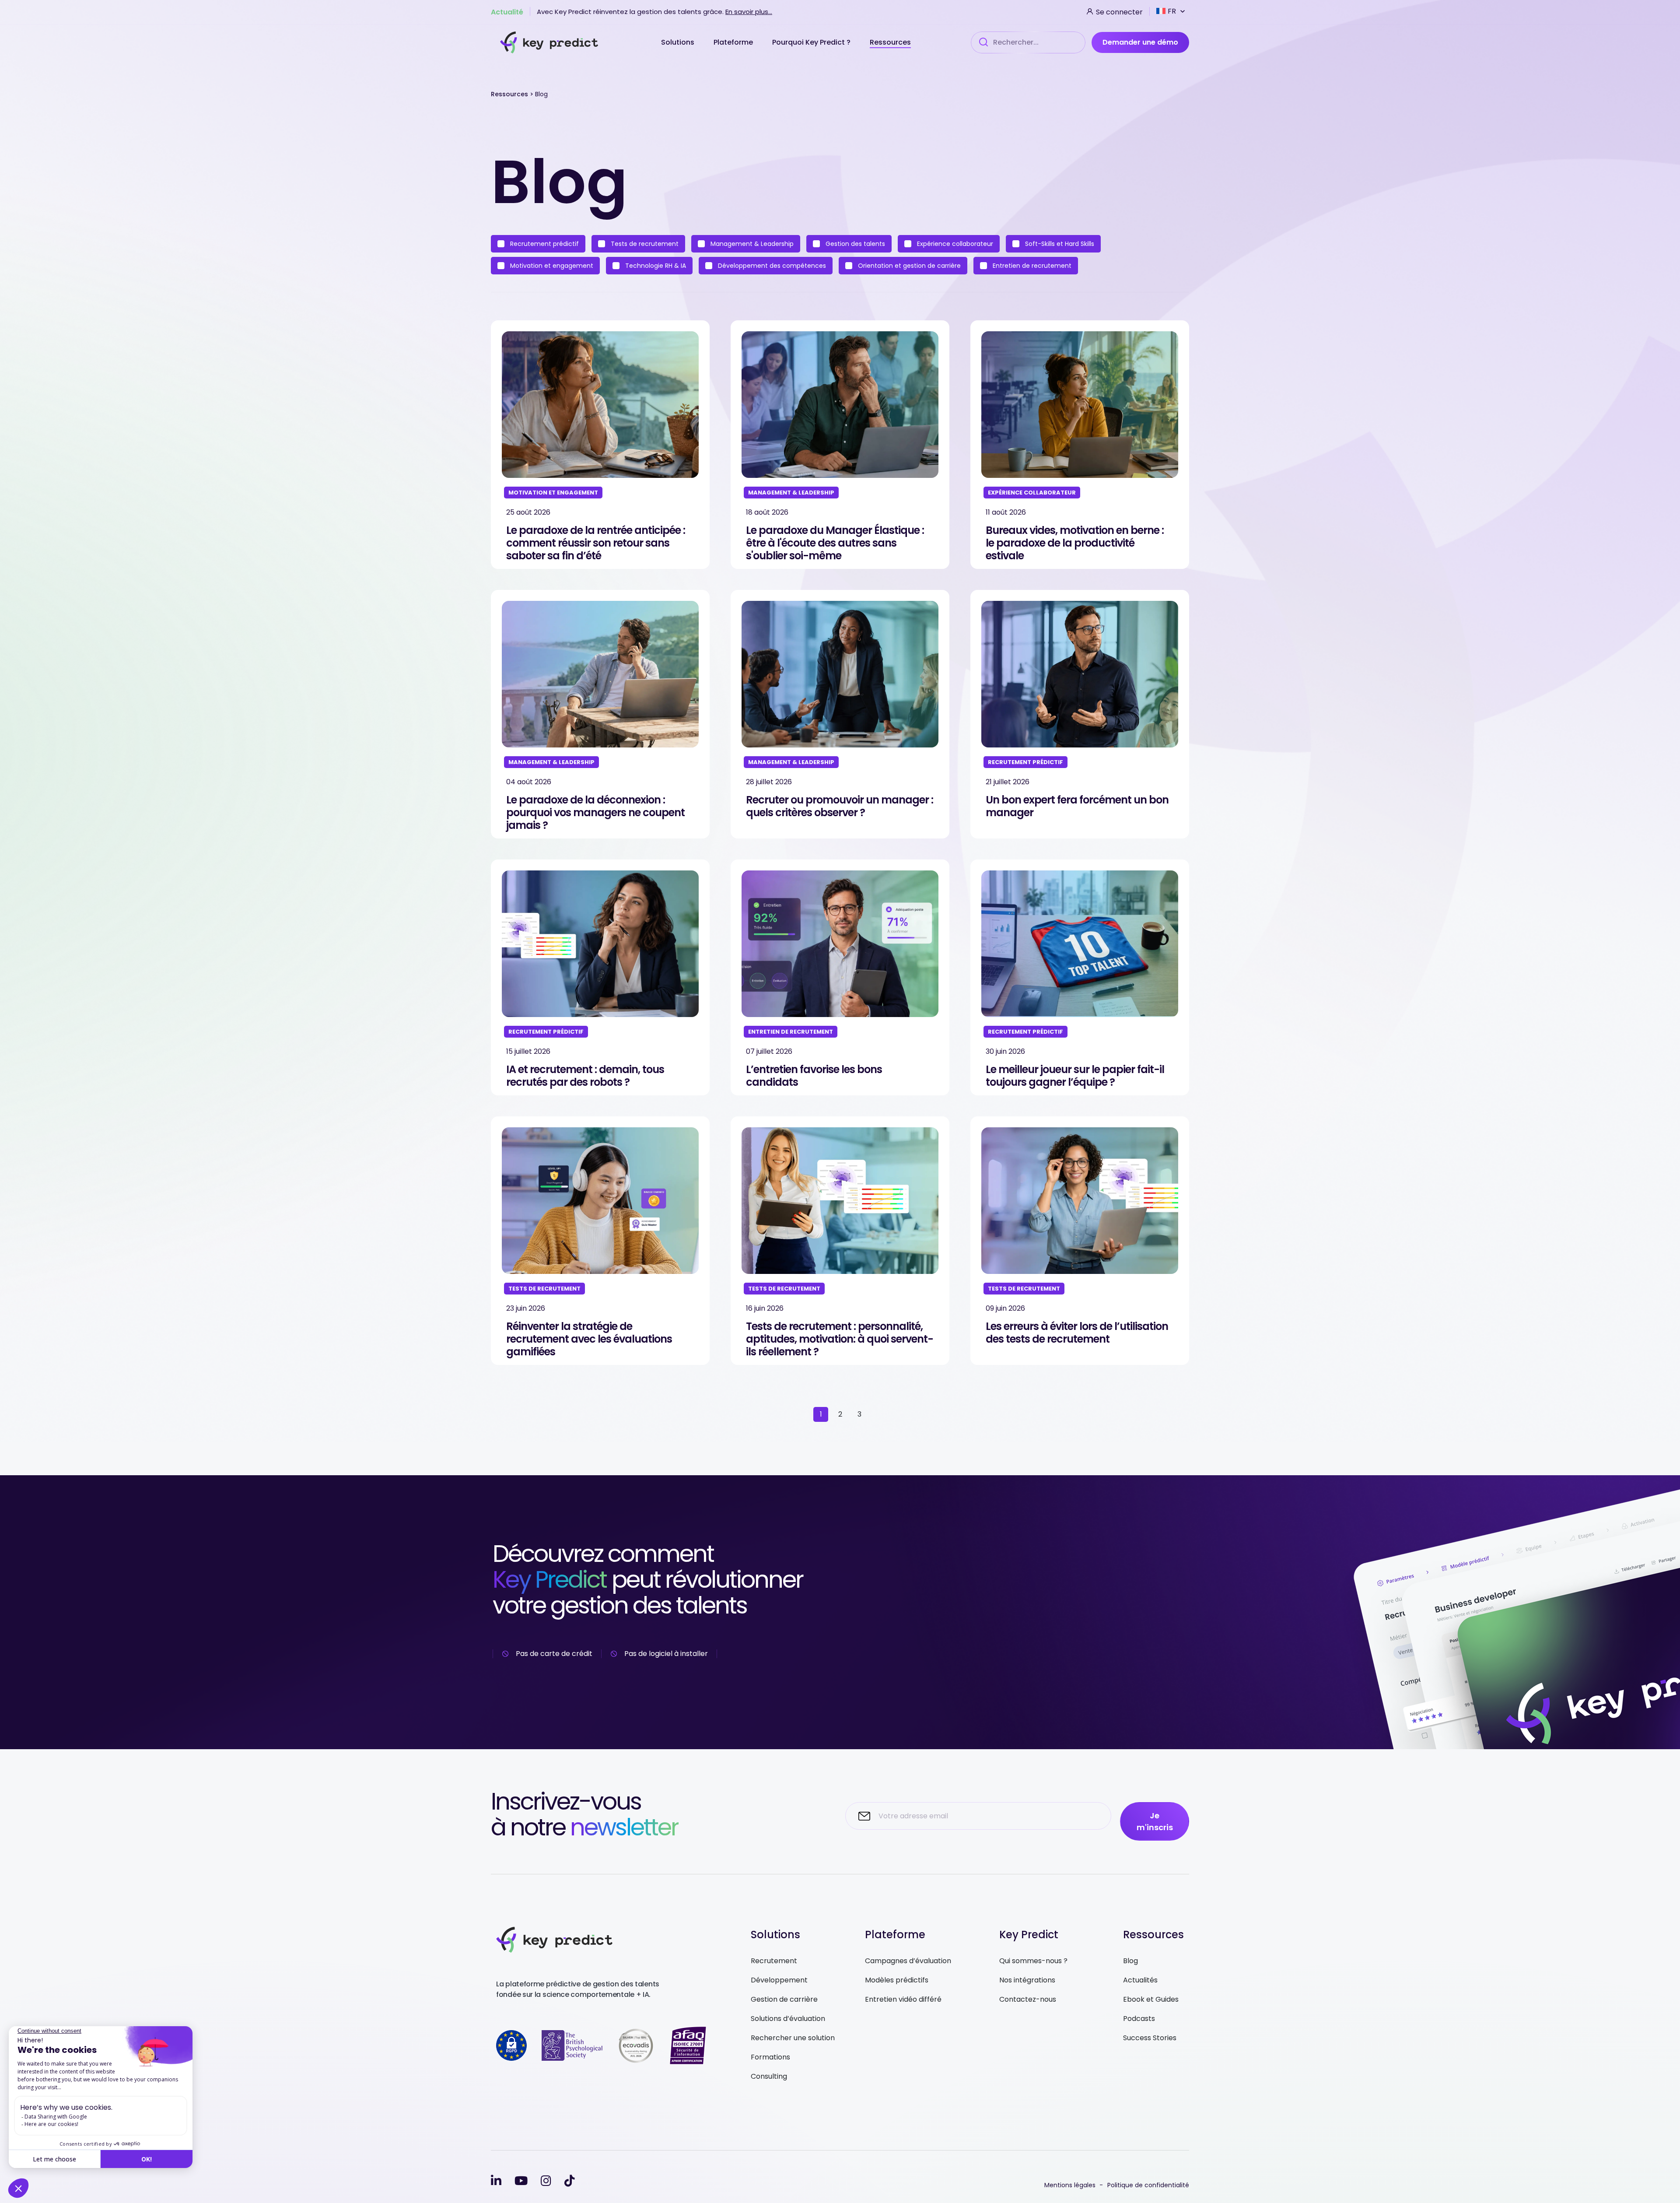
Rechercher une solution (793, 2038)
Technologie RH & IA (655, 266)
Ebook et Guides (1151, 1999)
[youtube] (521, 2181)
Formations (770, 2057)
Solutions (679, 42)
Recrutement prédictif (544, 244)
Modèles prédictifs (897, 1980)
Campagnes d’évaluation (908, 1961)
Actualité (507, 11)
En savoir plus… (749, 12)
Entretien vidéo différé (903, 1999)
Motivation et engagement (551, 266)
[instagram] (546, 2181)
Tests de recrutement (644, 244)
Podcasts (1139, 2019)
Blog (1130, 1961)
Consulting (769, 2076)
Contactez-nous (1028, 1999)
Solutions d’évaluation (788, 2019)
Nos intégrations (1027, 1980)
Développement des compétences (771, 266)
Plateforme (734, 42)
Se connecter (1118, 11)
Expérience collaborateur (954, 244)
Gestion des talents (854, 244)
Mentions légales (1070, 2185)
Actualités (1140, 1980)
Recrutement (774, 1961)
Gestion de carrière (784, 1999)
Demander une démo (1140, 42)
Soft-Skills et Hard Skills (1059, 244)
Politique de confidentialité (1148, 2185)
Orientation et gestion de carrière (908, 266)
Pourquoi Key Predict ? (812, 42)
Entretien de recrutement (1031, 266)
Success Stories (1150, 2038)
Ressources (890, 42)
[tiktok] (570, 2181)
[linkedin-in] (496, 2181)
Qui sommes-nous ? (1033, 1961)
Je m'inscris (1155, 1821)
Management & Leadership (751, 244)
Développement (779, 1980)
